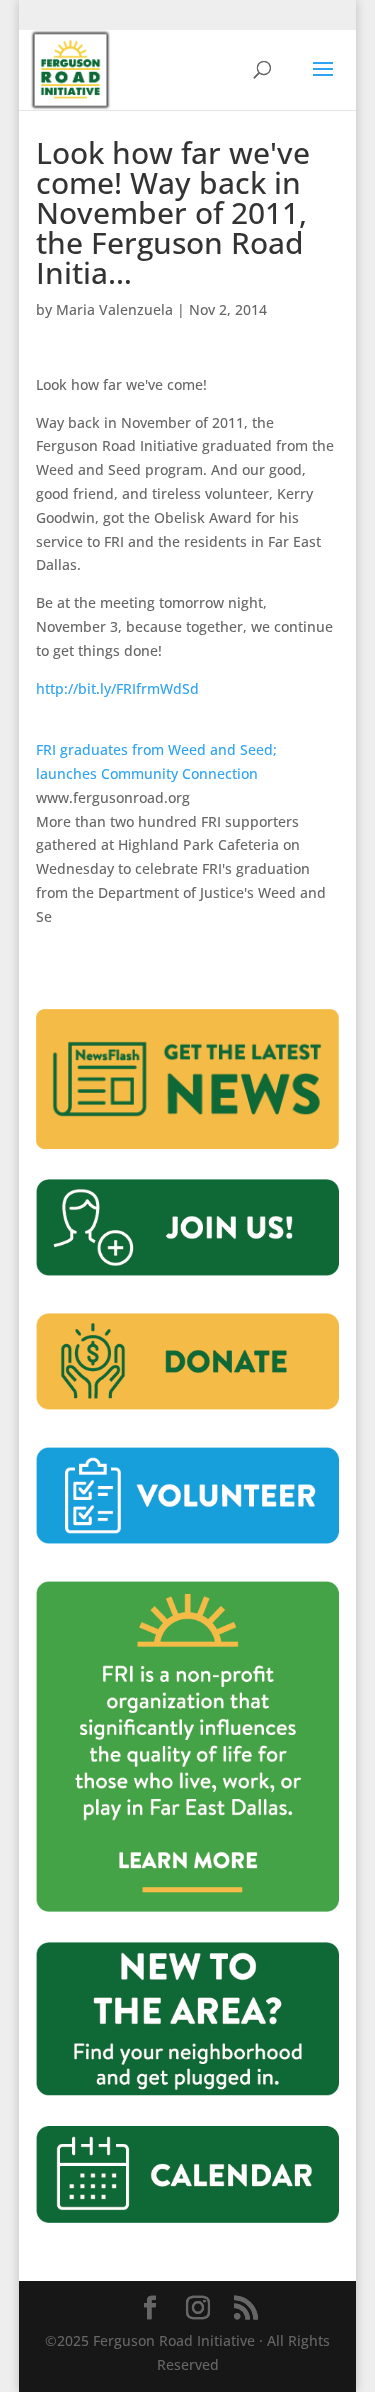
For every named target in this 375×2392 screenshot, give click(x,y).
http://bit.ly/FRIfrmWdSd (117, 688)
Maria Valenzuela (114, 309)
